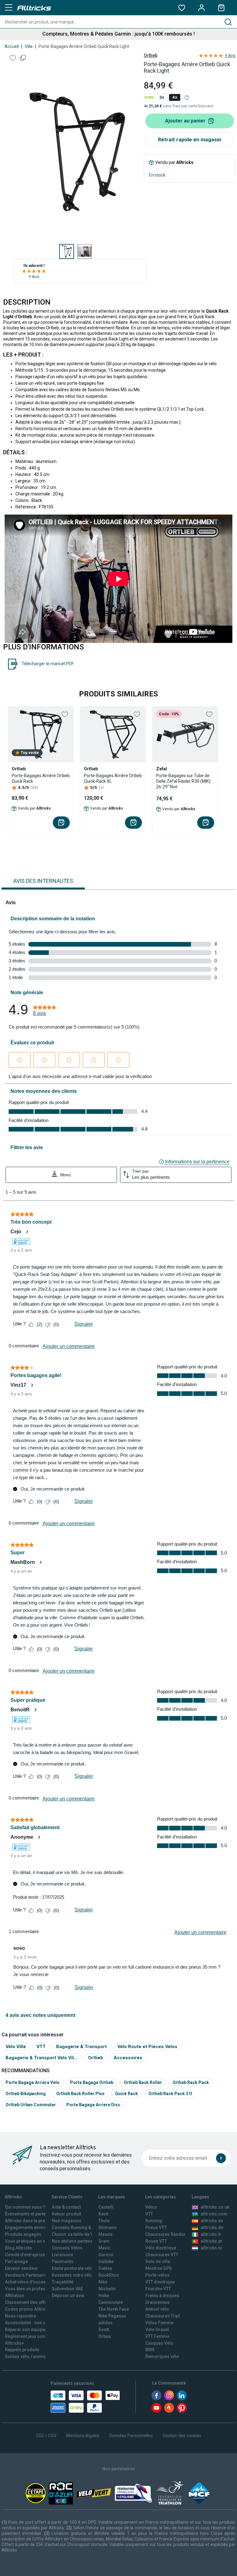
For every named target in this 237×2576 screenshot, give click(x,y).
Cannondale (111, 2302)
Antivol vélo (157, 2309)
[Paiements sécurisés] (85, 2402)
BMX (150, 2350)
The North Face (114, 2309)
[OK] (221, 2158)
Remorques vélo (162, 2356)
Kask (103, 2214)
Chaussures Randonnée (170, 2234)
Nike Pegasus (112, 2316)
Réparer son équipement (30, 2330)
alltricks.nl (211, 2248)
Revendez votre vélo (72, 2275)
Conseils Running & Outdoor (80, 2227)
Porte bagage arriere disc (93, 2105)
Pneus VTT (156, 2227)
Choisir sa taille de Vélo (76, 2234)
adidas (106, 2323)
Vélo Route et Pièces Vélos (147, 2046)
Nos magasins (67, 2221)
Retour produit (67, 2214)
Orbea (105, 2336)
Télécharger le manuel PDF (48, 664)
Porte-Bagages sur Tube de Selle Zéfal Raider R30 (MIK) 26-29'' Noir (183, 781)
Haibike (106, 2261)
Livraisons (62, 2255)
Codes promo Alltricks (28, 2309)
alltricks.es (212, 2221)
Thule (104, 2221)
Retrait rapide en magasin (190, 139)
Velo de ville (158, 2261)
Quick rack (127, 2094)
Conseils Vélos (67, 2248)
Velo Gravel (157, 2330)
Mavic (104, 2248)
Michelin (107, 2289)
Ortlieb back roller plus (80, 2094)
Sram (104, 2241)
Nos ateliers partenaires (76, 2241)
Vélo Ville (16, 2046)
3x (162, 97)
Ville (29, 46)
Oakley (105, 2268)
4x (175, 97)
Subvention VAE (67, 2289)
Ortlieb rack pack (191, 2082)
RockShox (109, 2275)
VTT (41, 2046)
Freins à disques (162, 2296)
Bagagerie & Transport (81, 2046)
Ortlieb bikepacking (26, 2094)
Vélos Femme (159, 2323)
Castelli (106, 2207)
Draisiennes (158, 2302)
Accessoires (128, 2058)
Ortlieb (151, 55)
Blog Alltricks (19, 2248)
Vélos (151, 2207)
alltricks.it (211, 2234)
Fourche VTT (158, 2289)
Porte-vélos (157, 2275)
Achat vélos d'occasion (29, 2282)
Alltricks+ (15, 2343)
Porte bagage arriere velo (33, 2082)
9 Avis (34, 277)
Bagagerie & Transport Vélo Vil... (42, 2058)
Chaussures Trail (163, 2316)
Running (154, 2221)
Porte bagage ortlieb (92, 2082)
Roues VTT (156, 2241)
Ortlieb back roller (143, 2082)
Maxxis (106, 2234)
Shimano (108, 2227)
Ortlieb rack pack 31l (170, 2094)
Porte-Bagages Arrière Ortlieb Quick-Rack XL (113, 778)
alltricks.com (214, 2214)
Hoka (104, 2296)
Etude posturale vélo (73, 2268)
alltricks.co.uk (215, 2207)
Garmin (106, 2255)
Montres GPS (159, 2268)
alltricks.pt (211, 2241)
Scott (104, 2330)
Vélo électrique (161, 2248)
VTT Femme (157, 2336)
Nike (103, 2282)
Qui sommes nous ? (25, 2207)
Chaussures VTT (162, 2255)
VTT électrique (160, 2282)
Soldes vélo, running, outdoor (35, 2356)
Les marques (112, 2197)
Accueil (12, 46)
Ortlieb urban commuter (31, 2105)
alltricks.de (212, 2227)
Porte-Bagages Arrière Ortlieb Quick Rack (41, 778)
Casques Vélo (159, 2343)
